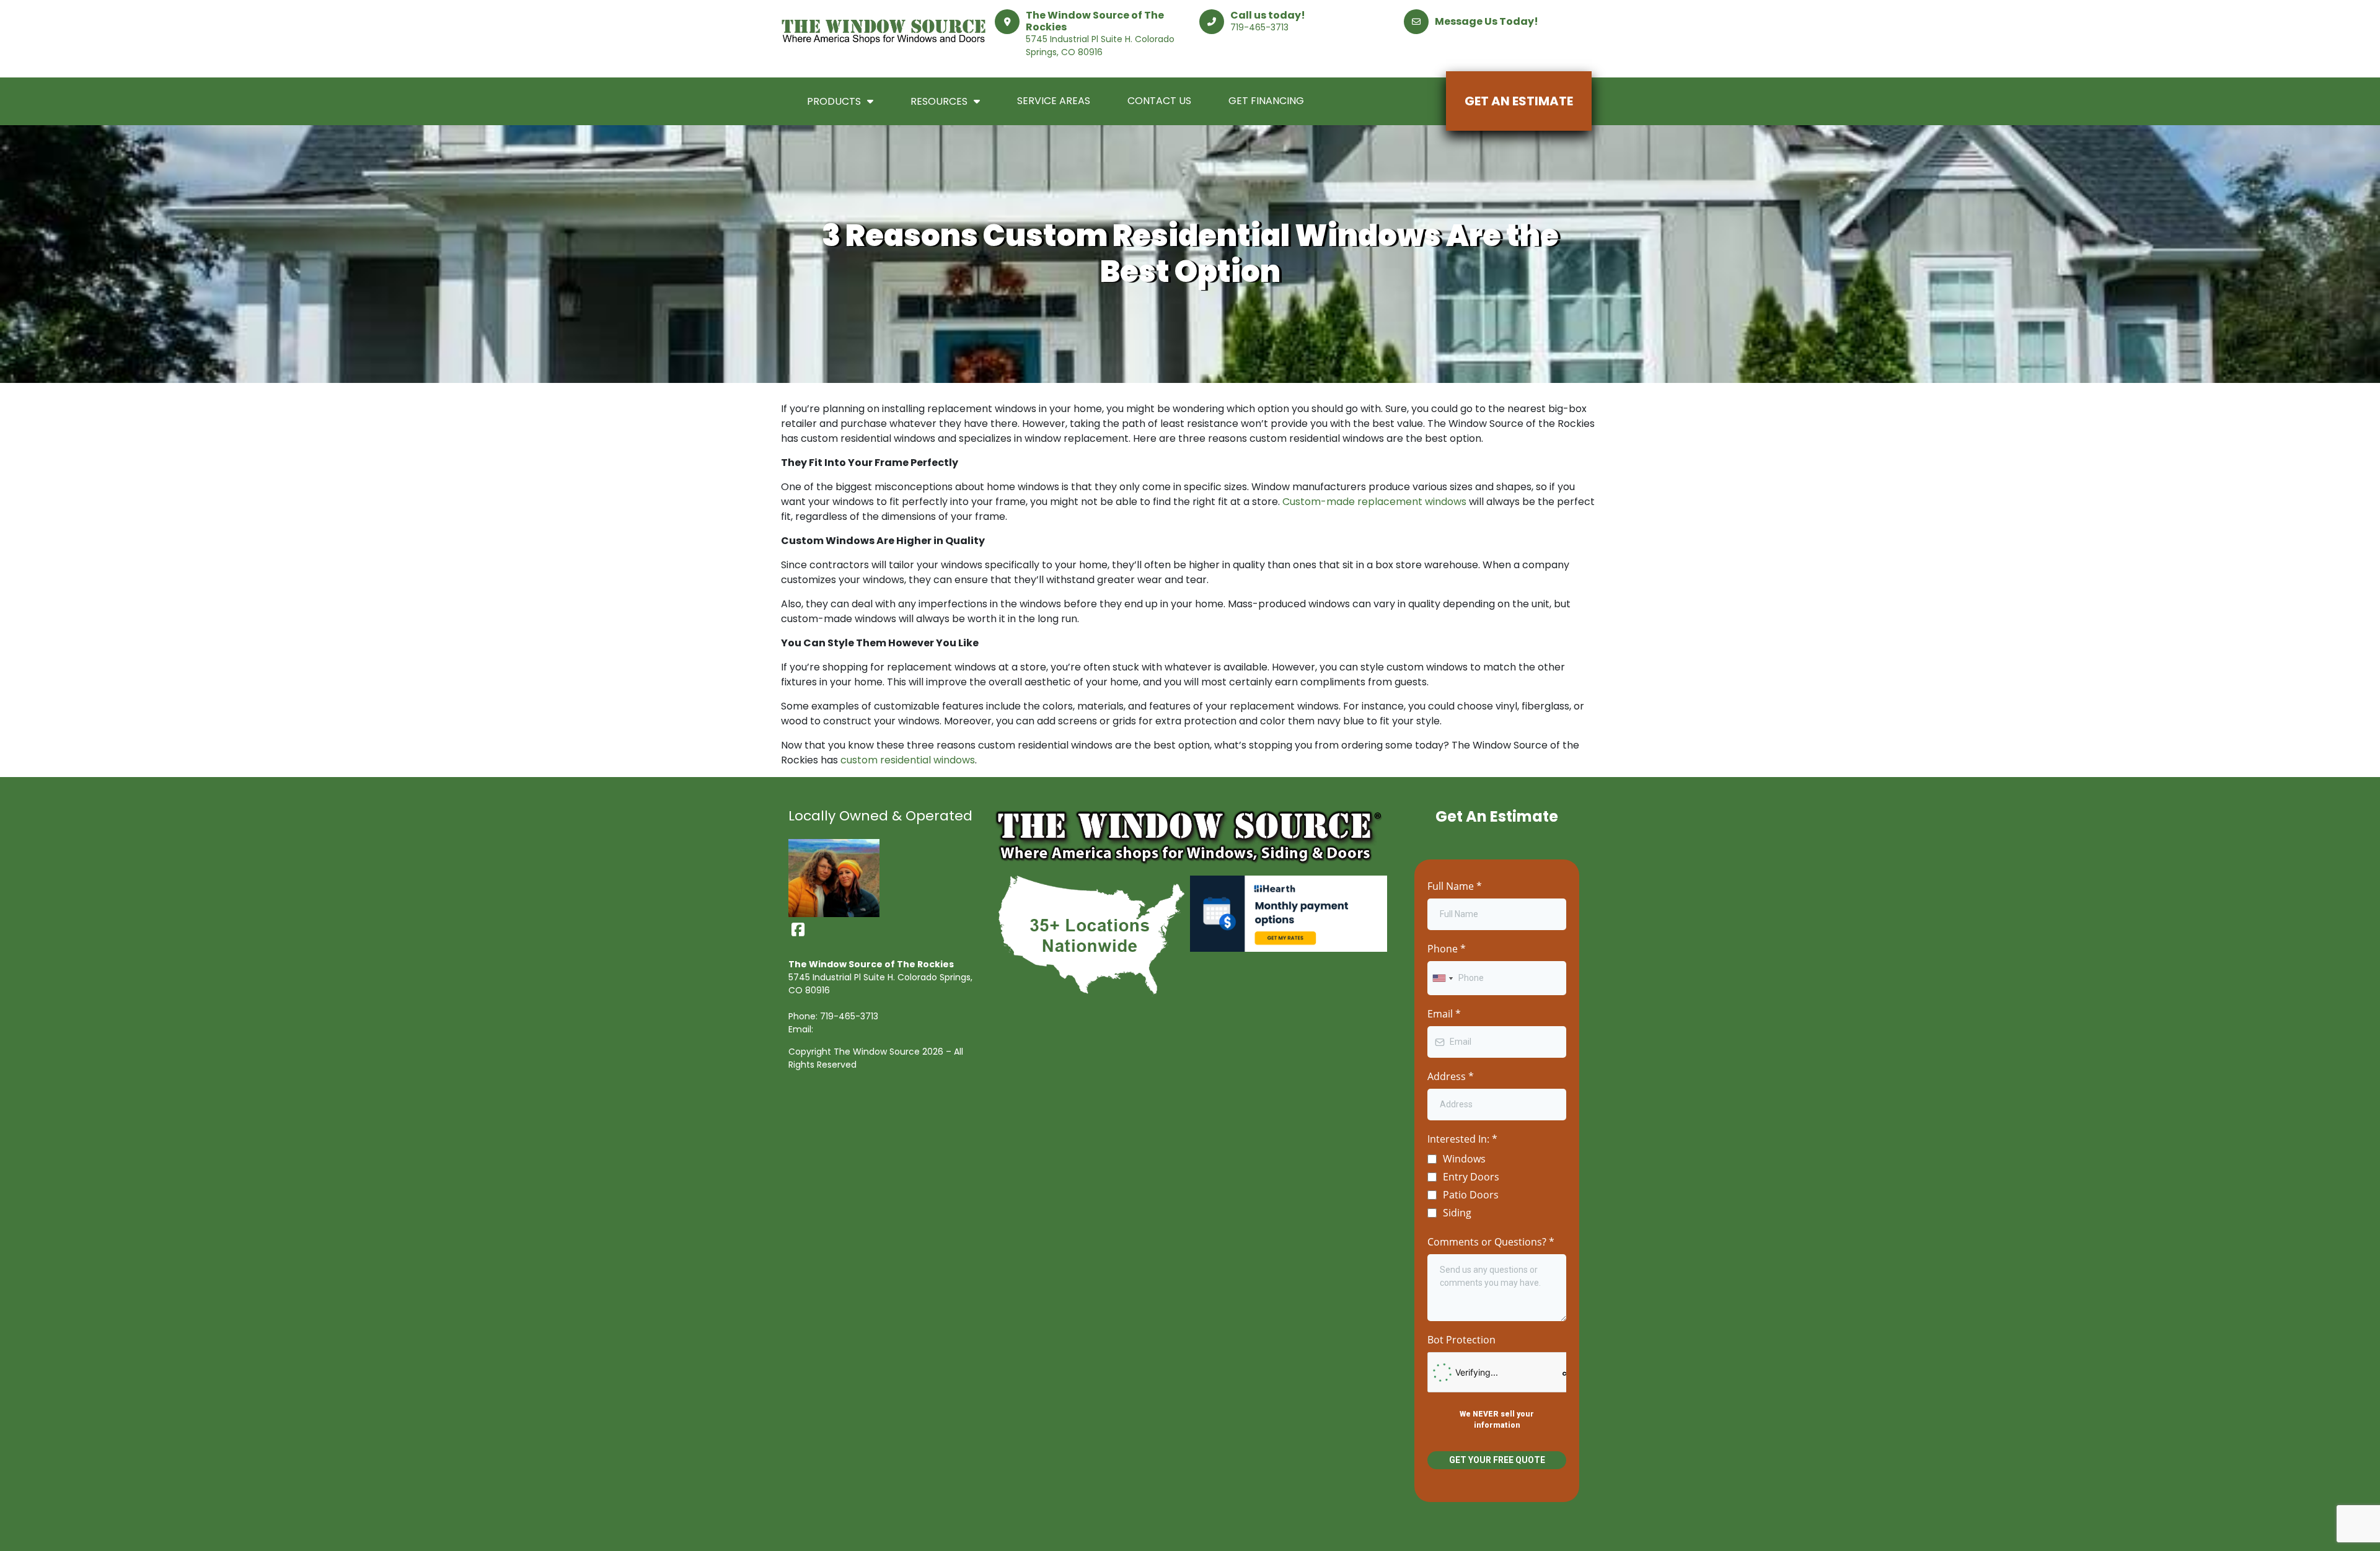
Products (834, 101)
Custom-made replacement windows (1374, 502)
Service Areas (1054, 101)
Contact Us (1159, 101)
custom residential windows (908, 760)
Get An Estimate (1519, 101)
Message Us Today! (1487, 21)
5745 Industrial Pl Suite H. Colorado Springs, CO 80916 (1100, 46)
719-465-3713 (1259, 27)
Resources (939, 101)
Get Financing (1266, 101)
